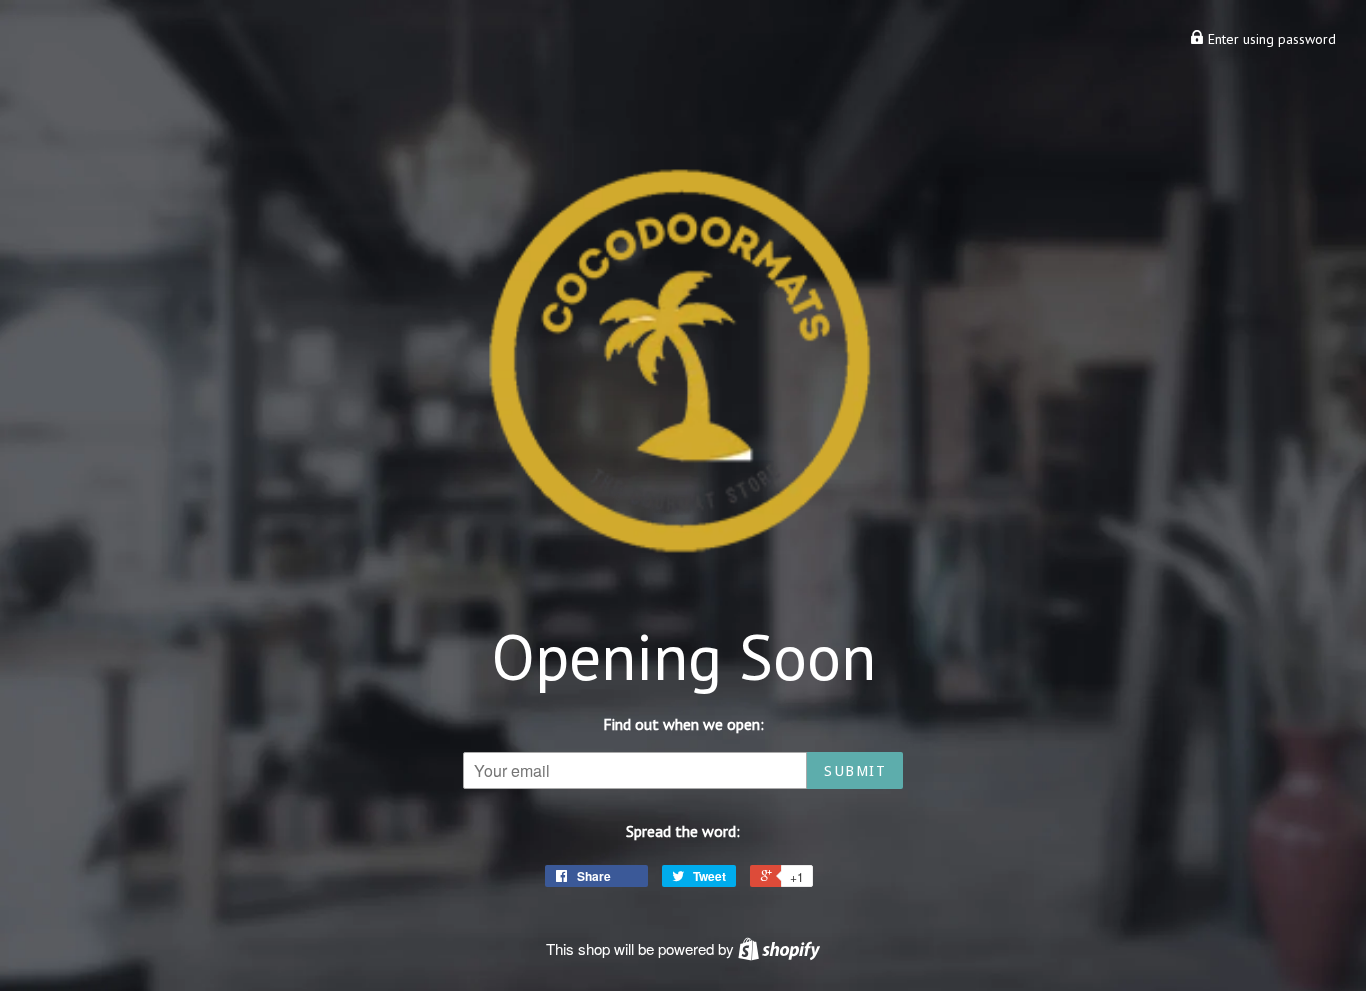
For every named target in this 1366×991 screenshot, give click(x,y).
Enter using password (1270, 39)
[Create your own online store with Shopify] (779, 948)
